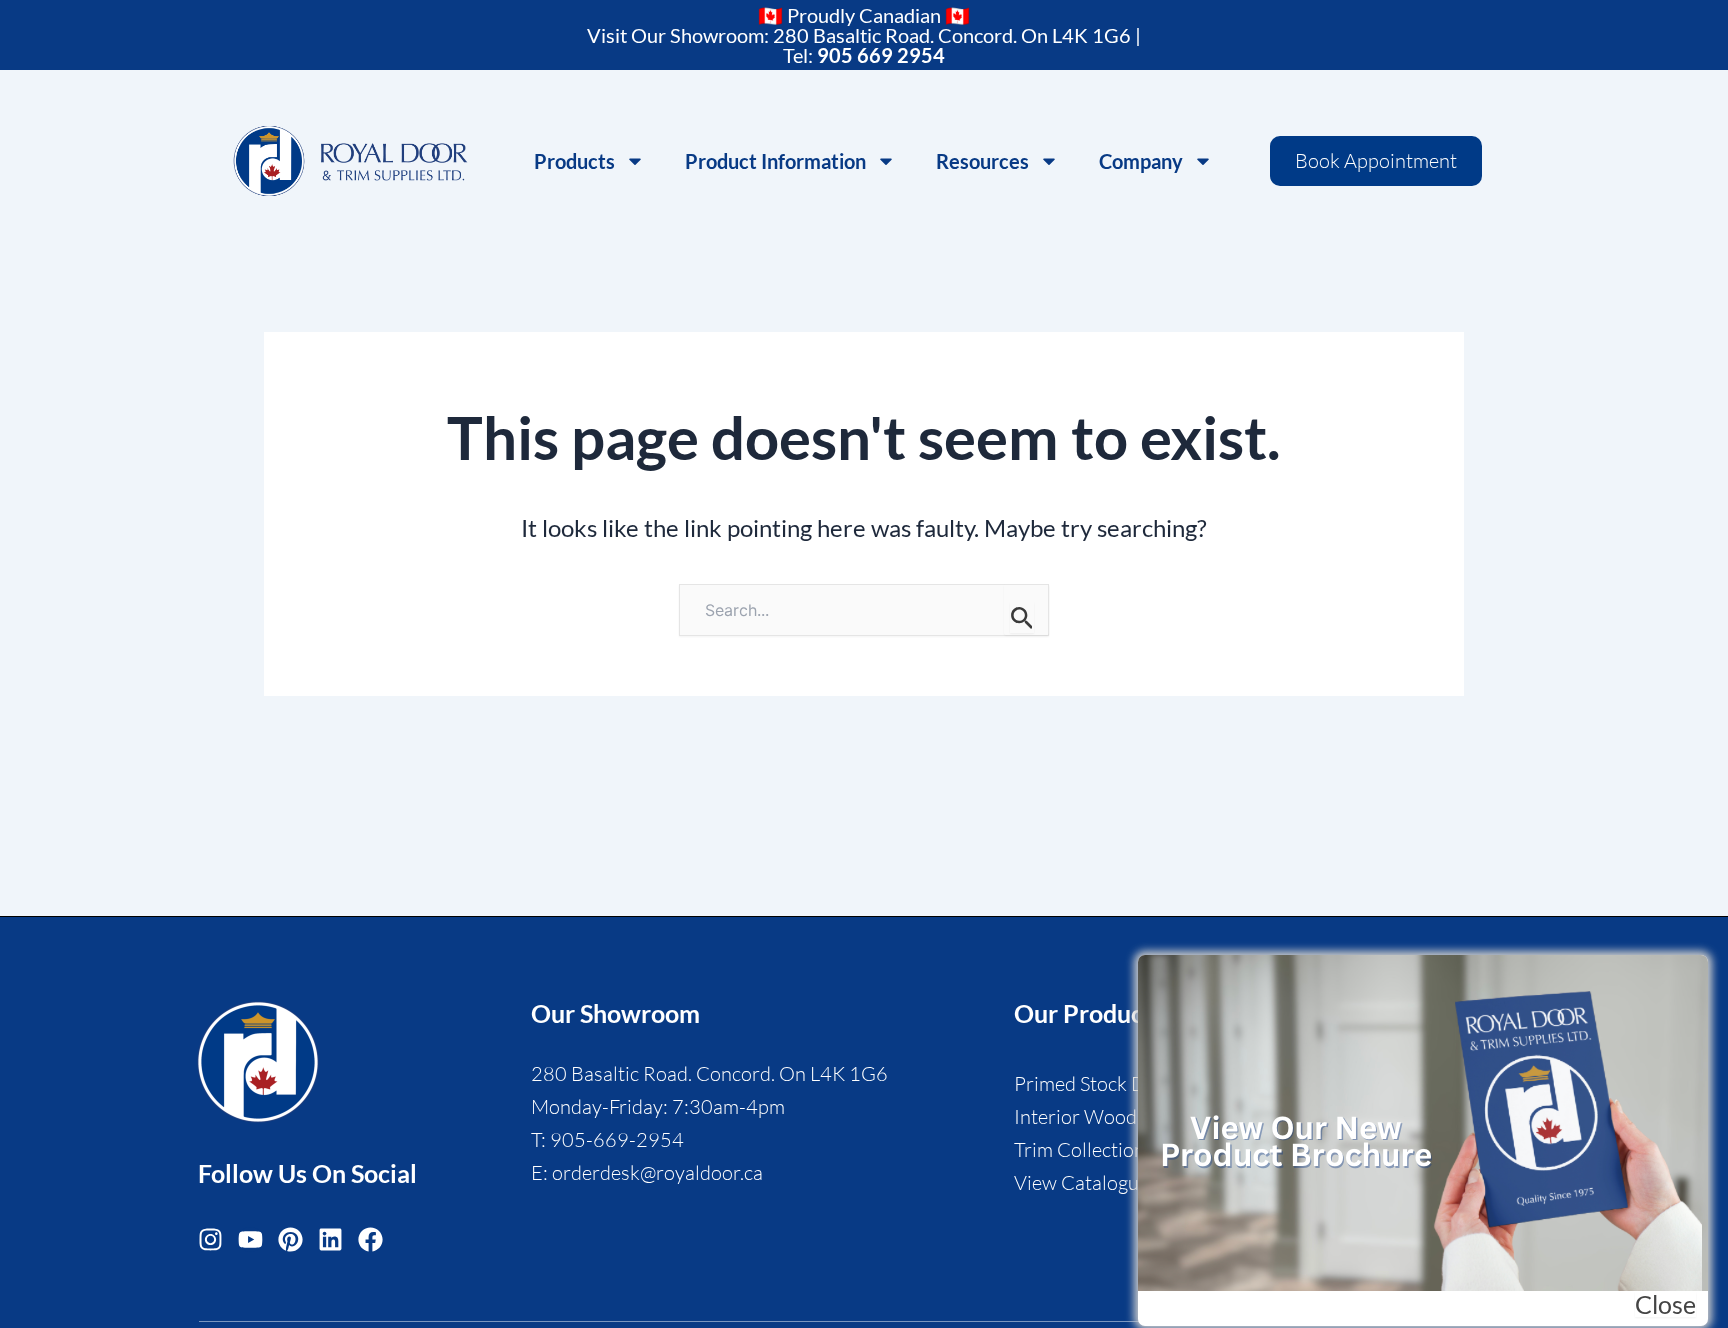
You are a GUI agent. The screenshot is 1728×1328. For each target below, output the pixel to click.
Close (1665, 1304)
